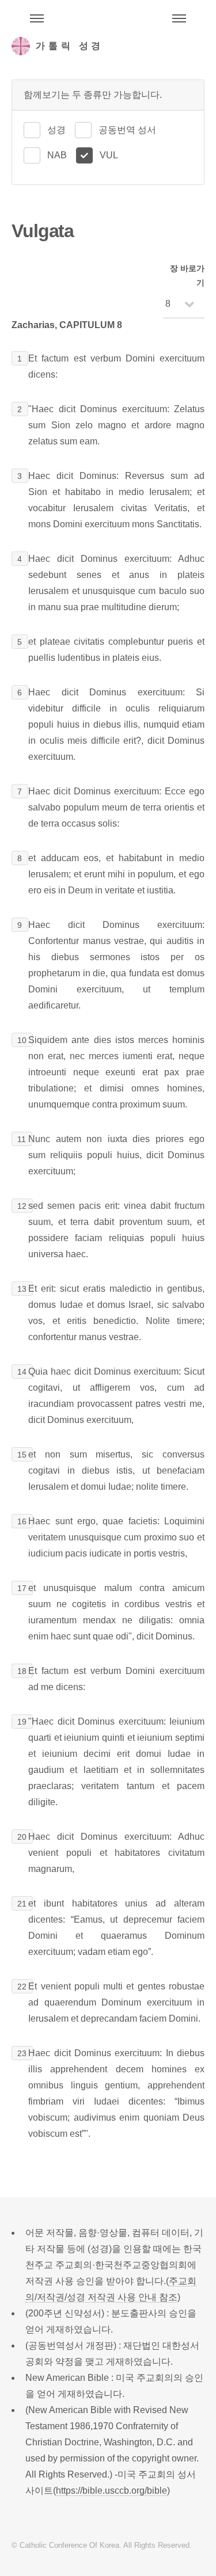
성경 (56, 130)
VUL (109, 155)
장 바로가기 (187, 275)
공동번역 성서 (127, 130)
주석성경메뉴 (37, 18)
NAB (57, 155)
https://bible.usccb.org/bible (111, 2491)
